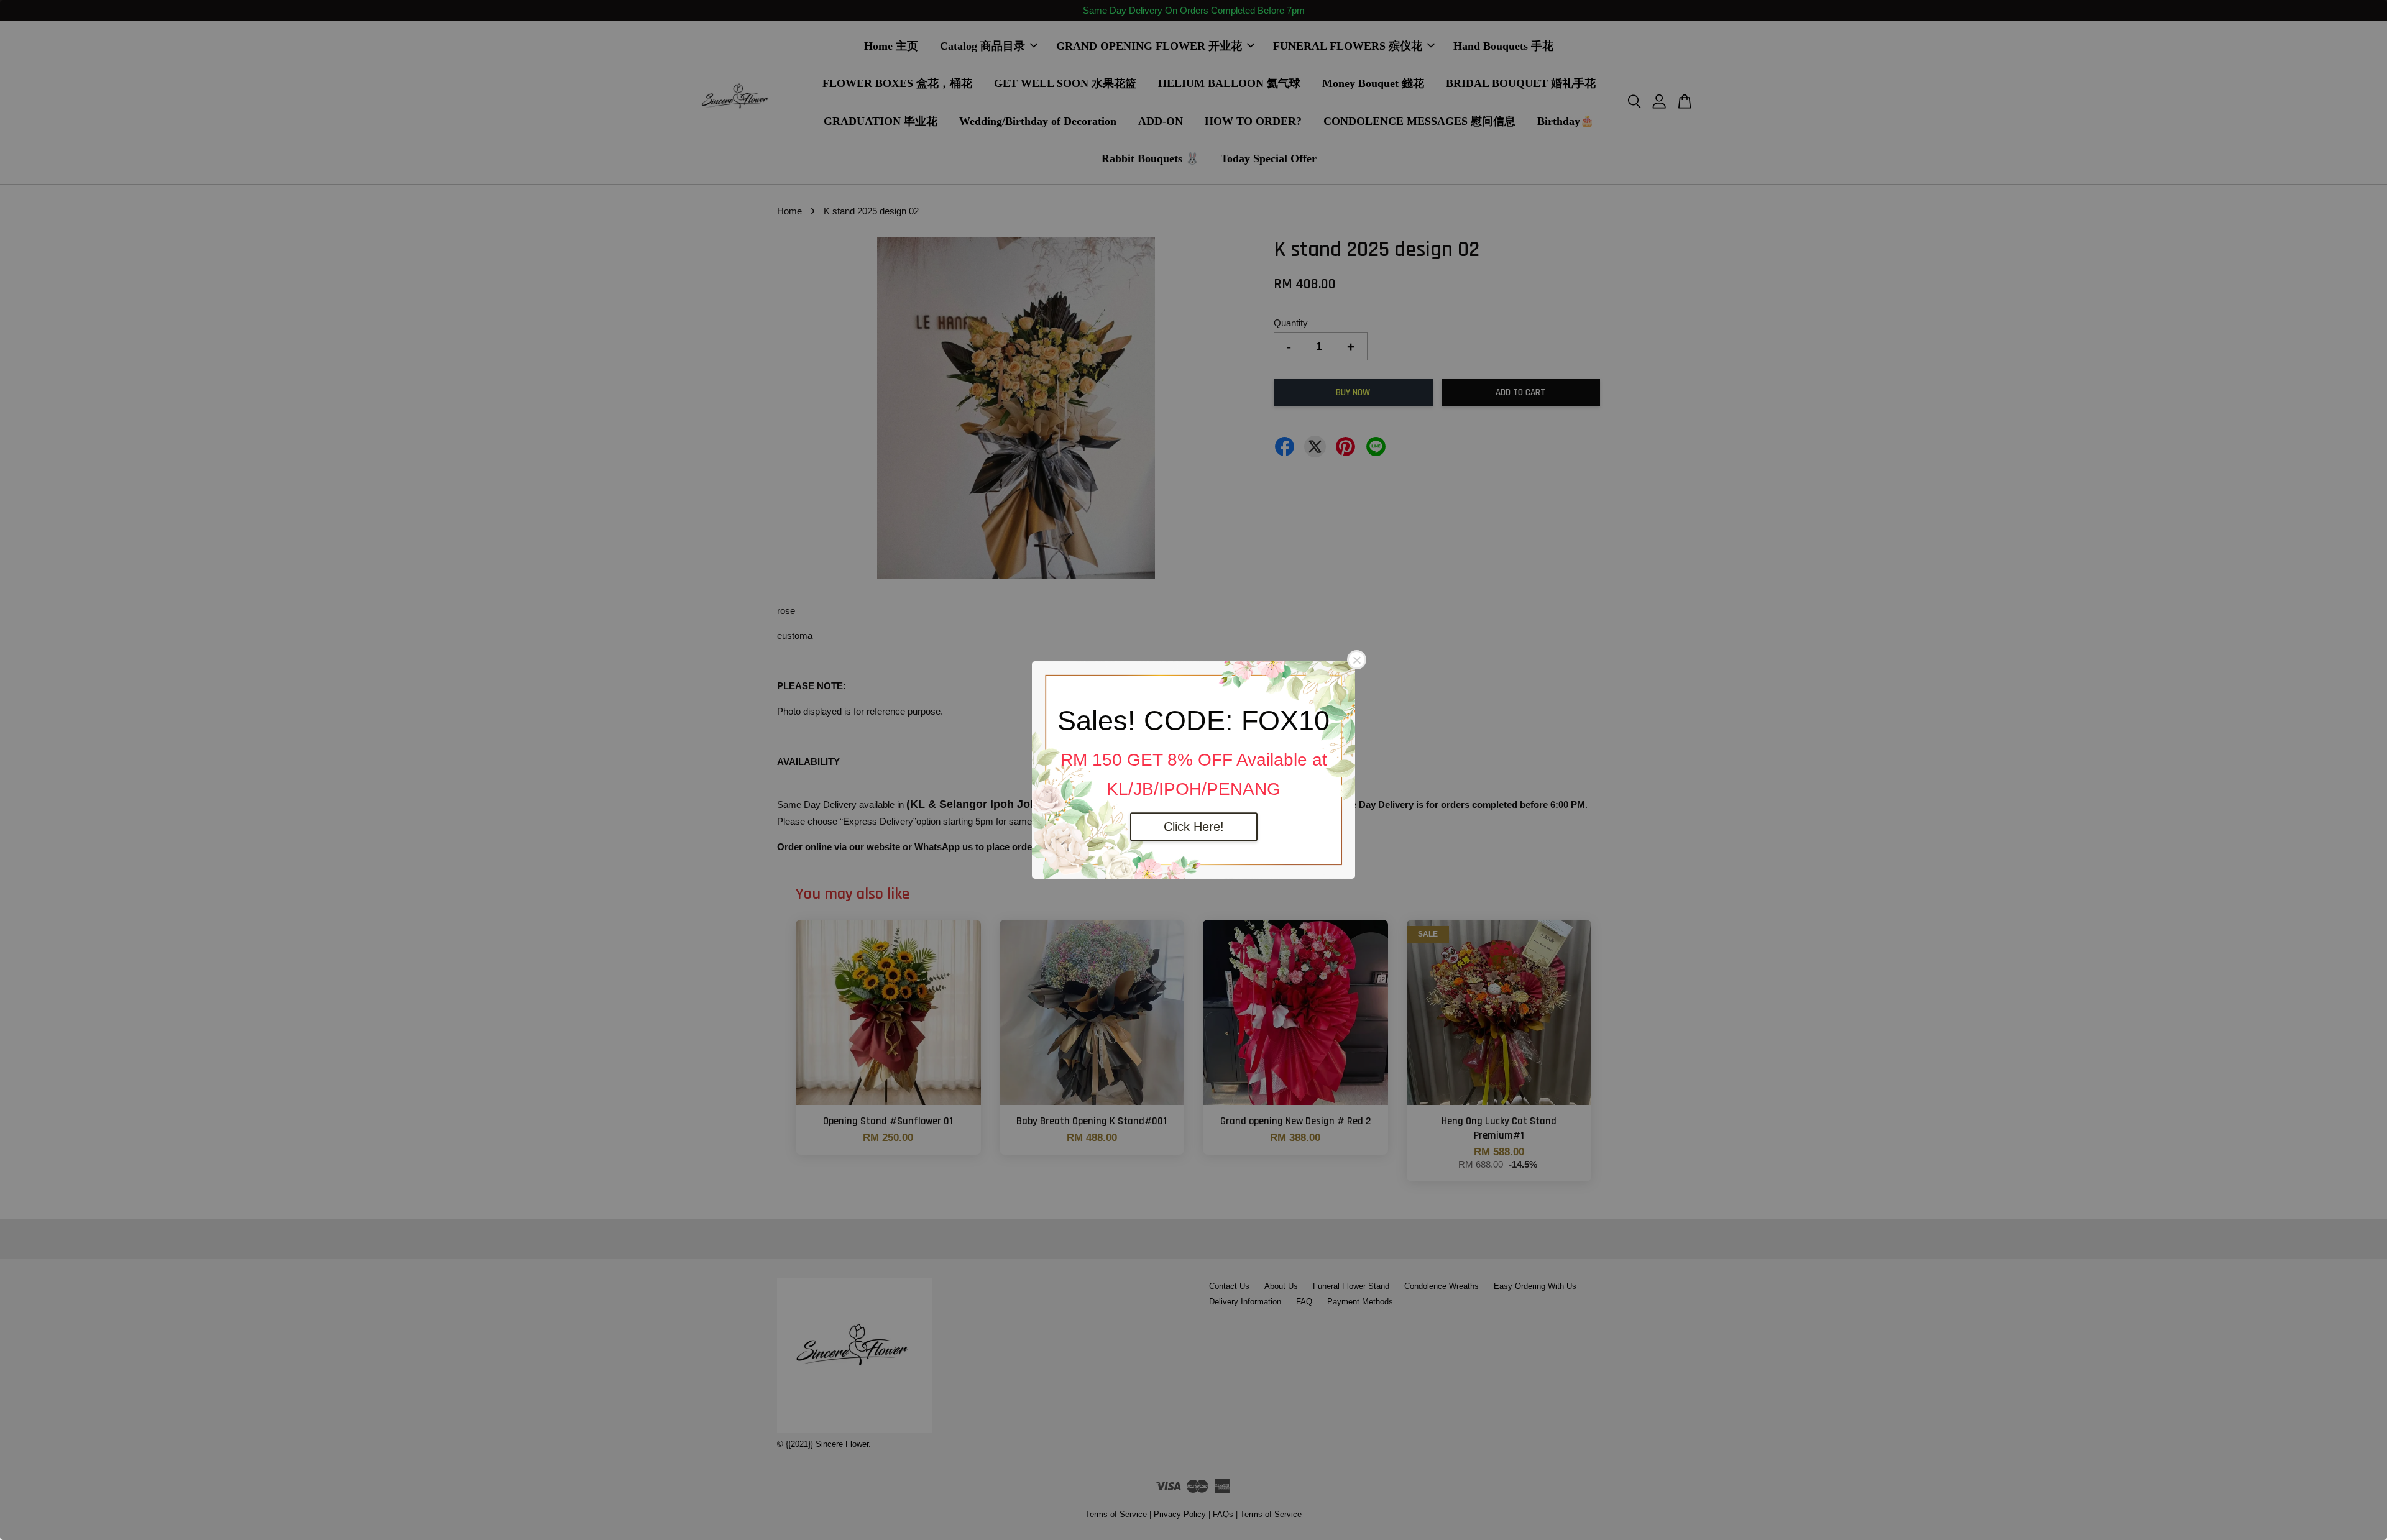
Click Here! (1194, 827)
